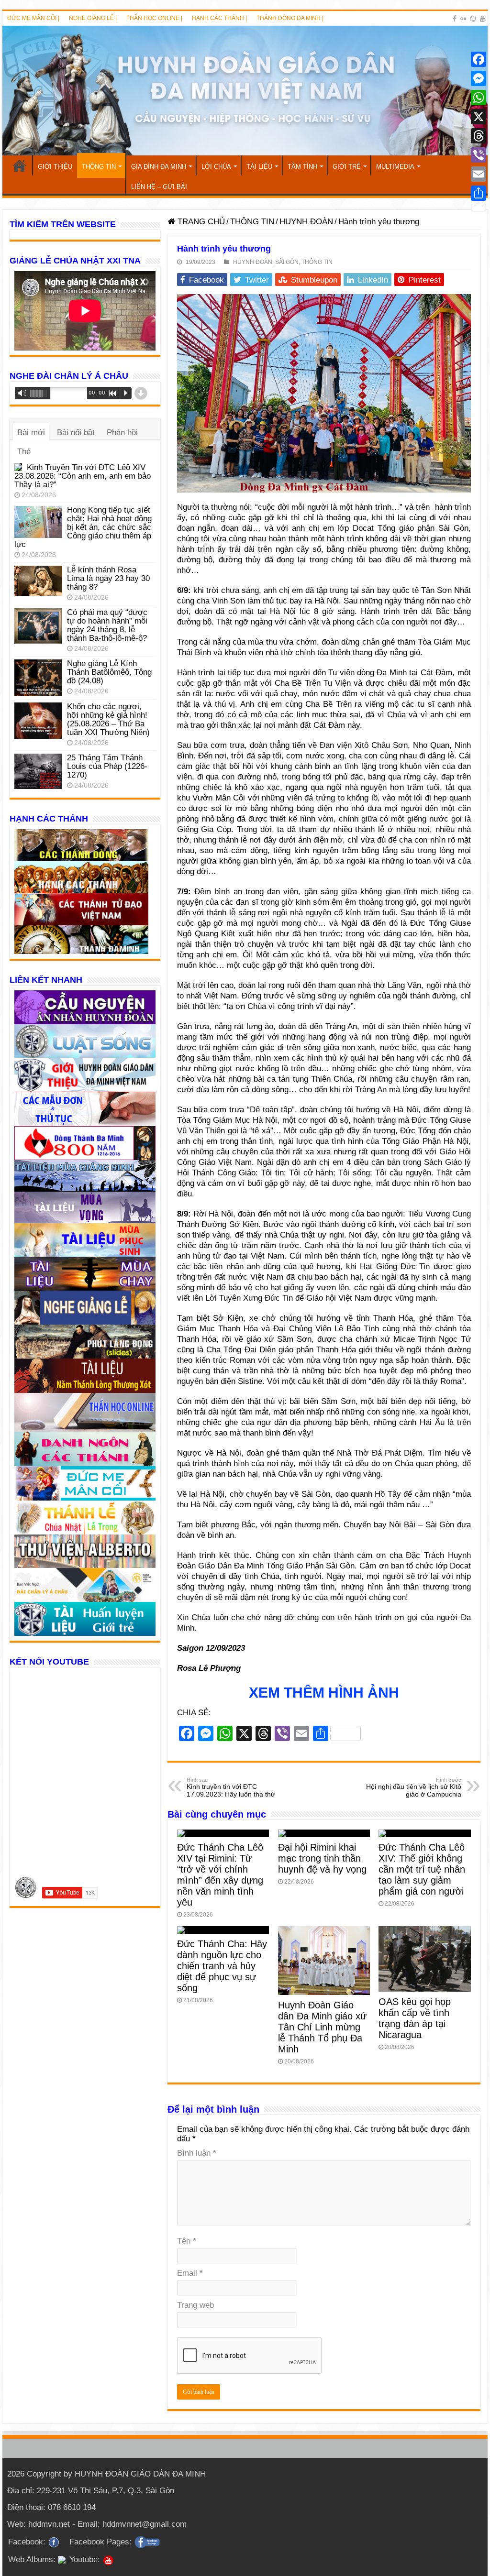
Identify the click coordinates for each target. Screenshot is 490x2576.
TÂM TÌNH (302, 167)
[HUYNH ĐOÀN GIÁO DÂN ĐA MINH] (245, 91)
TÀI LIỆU (259, 167)
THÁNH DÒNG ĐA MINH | (290, 18)
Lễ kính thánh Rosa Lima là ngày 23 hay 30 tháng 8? (108, 578)
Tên (187, 2241)
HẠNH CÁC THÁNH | (219, 18)
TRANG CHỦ (20, 165)
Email (190, 2273)
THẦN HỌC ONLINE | (154, 18)
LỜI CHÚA (216, 167)
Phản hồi (122, 433)
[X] (479, 117)
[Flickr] (463, 19)
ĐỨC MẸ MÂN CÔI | (33, 18)
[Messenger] (479, 78)
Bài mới (31, 433)
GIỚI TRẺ (347, 167)
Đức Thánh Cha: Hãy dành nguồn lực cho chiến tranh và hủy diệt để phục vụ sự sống (222, 1966)
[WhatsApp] (479, 98)
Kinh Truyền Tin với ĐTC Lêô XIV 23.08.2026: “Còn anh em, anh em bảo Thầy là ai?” (83, 476)
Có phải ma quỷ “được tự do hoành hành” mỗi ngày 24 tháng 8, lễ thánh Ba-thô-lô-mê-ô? (107, 625)
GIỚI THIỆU (55, 167)
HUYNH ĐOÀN (306, 222)
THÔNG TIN (99, 167)
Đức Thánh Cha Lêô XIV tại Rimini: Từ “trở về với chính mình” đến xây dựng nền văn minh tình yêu (220, 1875)
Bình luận (197, 2153)
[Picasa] (473, 19)
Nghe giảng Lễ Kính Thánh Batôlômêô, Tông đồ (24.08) (109, 672)
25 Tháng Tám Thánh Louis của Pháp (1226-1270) (107, 766)
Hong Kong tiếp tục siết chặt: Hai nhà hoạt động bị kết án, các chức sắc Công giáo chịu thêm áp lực (83, 527)
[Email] (479, 174)
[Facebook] (455, 19)
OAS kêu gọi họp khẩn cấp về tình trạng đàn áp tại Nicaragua (415, 2018)
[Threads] (479, 136)
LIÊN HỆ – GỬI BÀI (159, 187)
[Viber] (479, 155)
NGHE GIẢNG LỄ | (93, 18)
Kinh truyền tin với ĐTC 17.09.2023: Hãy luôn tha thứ (231, 1787)
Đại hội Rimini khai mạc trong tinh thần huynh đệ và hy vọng (322, 1858)
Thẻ (24, 452)
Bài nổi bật (76, 433)
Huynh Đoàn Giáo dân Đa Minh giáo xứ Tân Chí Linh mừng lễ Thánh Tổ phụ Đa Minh (322, 2027)
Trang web (195, 2305)
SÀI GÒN (287, 262)
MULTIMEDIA (395, 167)
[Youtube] (483, 19)
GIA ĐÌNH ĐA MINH (159, 167)
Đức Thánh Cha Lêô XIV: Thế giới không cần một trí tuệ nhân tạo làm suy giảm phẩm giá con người (422, 1869)
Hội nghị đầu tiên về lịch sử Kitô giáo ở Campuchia (414, 1787)
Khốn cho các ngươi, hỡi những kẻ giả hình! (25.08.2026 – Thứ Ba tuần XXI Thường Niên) (108, 719)
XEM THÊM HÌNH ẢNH (324, 1693)
